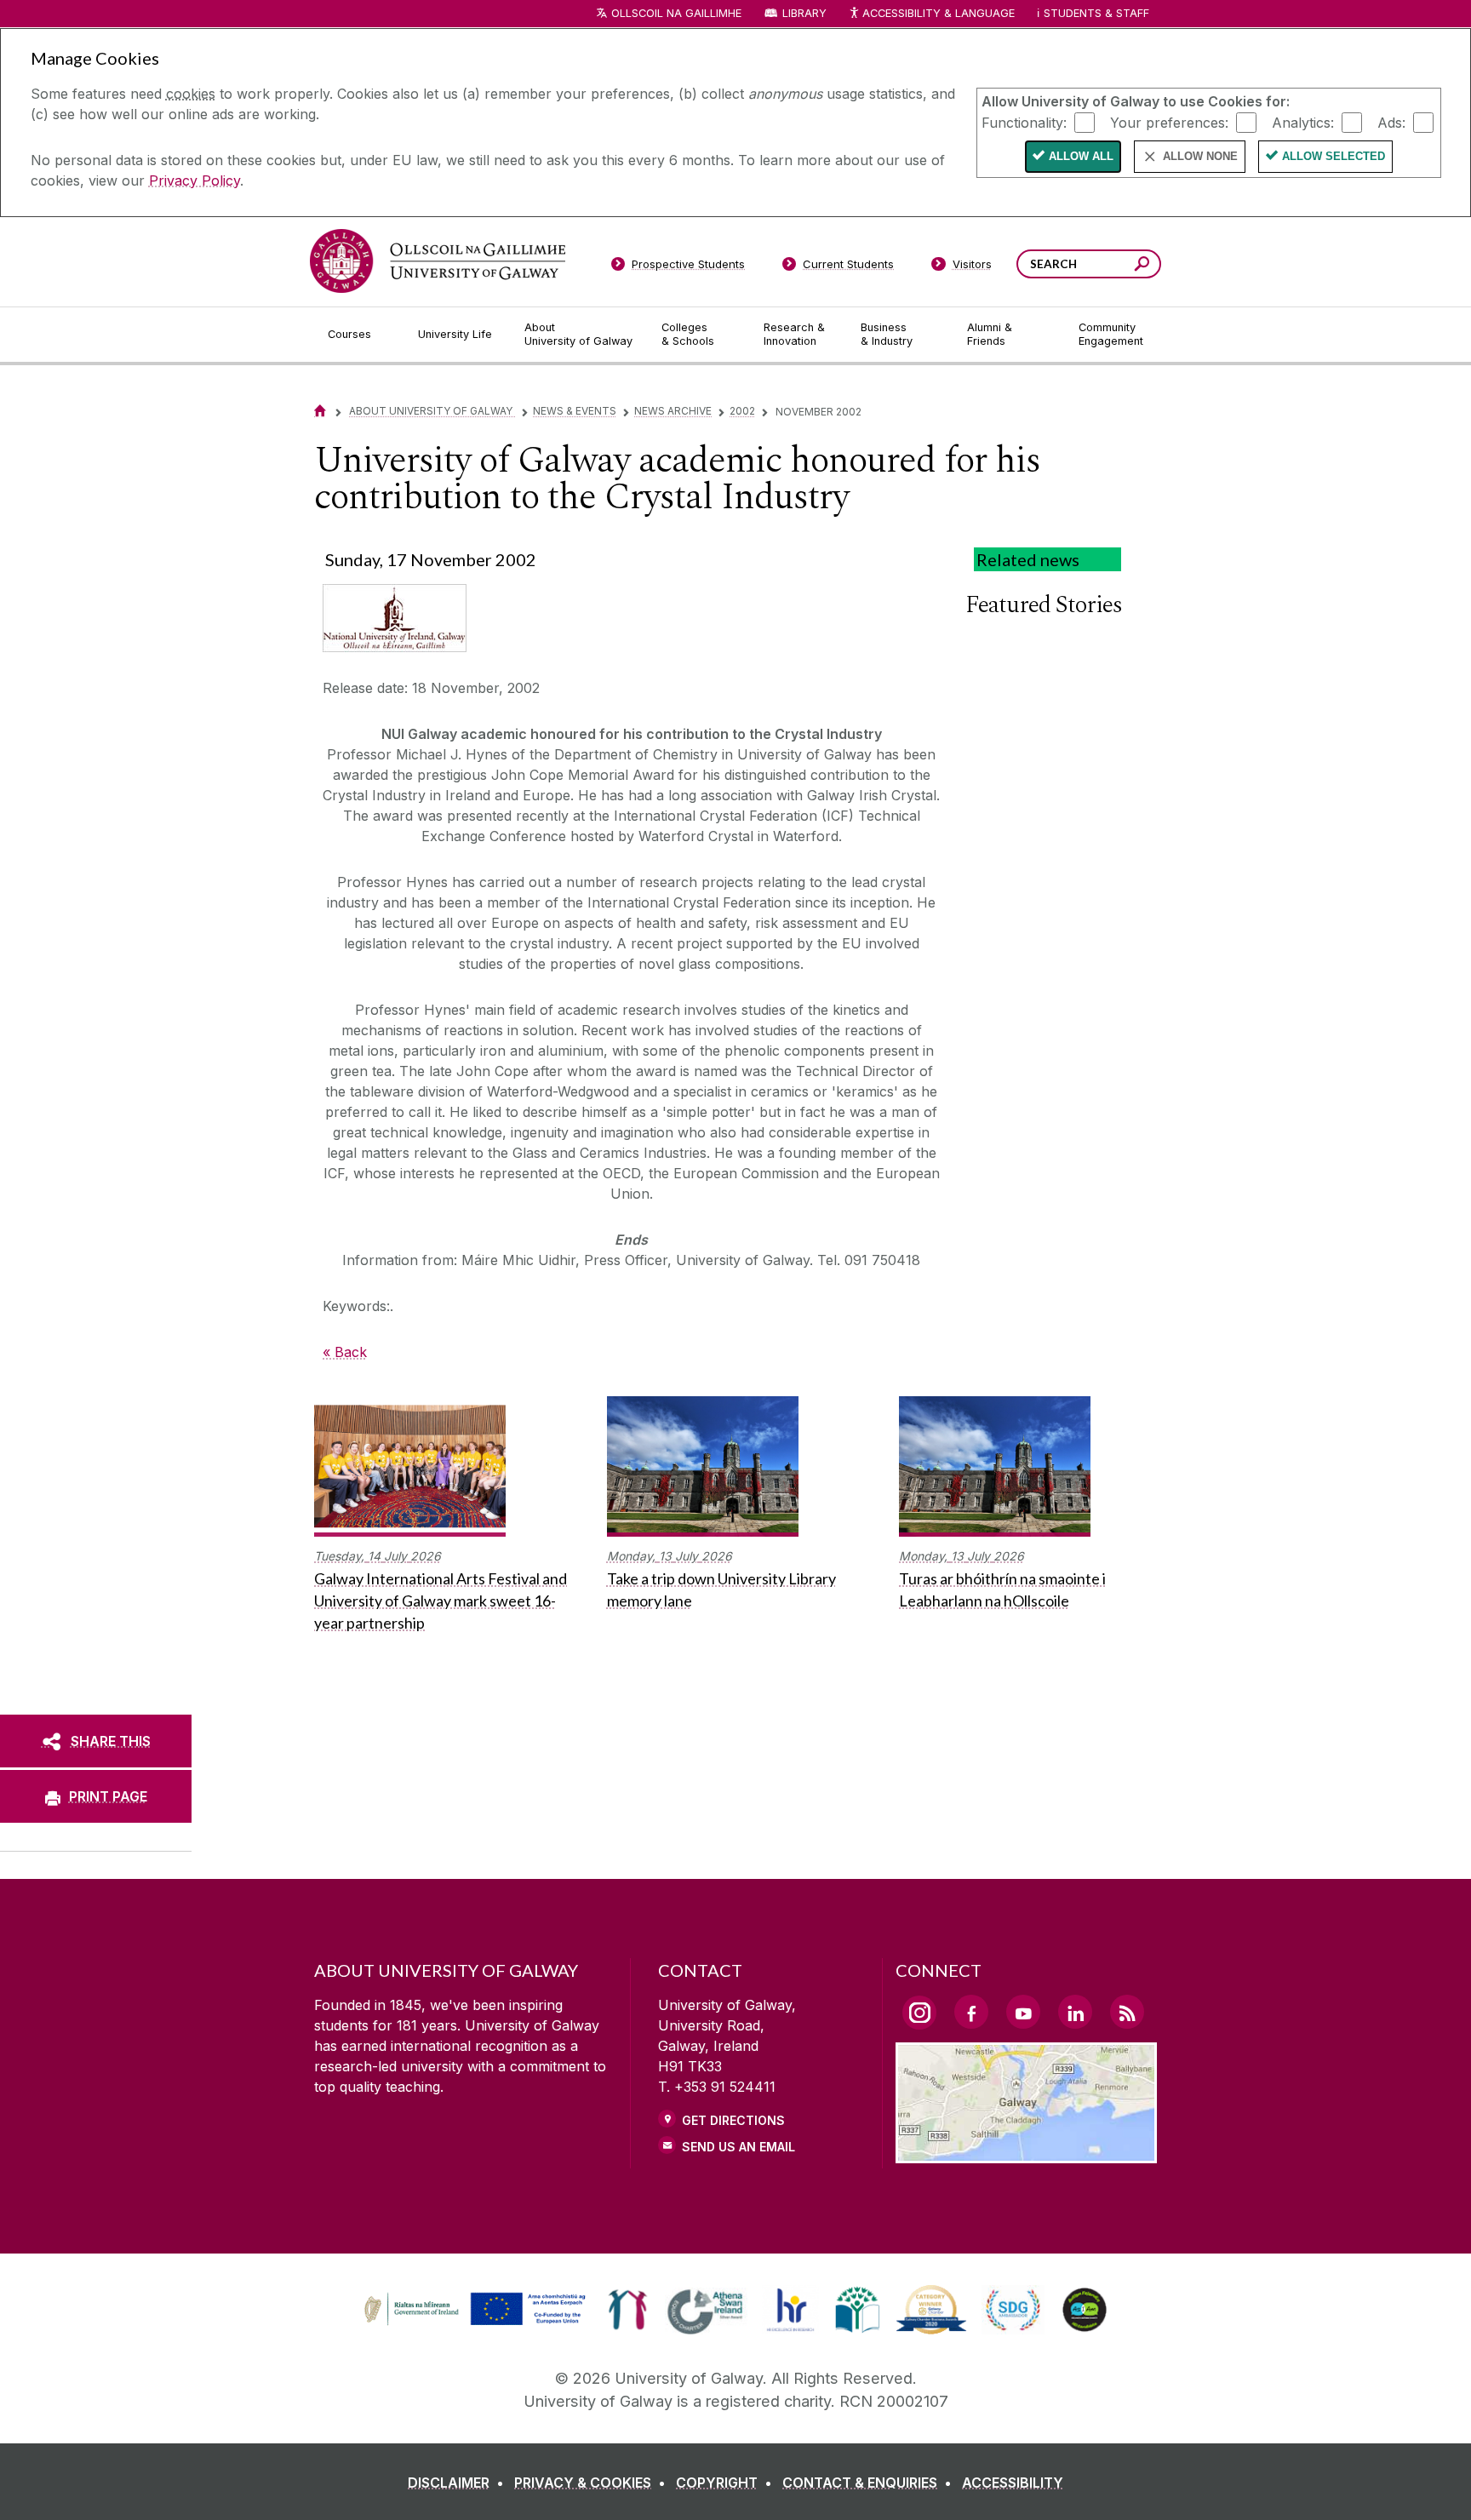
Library (804, 13)
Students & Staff (1096, 13)
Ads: (1391, 122)
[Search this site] (1142, 266)
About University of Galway (432, 411)
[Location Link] (1026, 2153)
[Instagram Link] (919, 2013)
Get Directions (733, 2120)
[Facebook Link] (971, 2012)
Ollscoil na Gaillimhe (676, 13)
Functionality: (1024, 122)
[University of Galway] (438, 261)
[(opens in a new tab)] (477, 2323)
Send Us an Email (738, 2147)
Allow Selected (1334, 156)
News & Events (575, 411)
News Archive (673, 411)
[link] (472, 2310)
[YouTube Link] (1023, 2012)
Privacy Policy (195, 180)
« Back (345, 1352)
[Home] (320, 411)
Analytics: (1303, 122)
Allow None (1200, 156)
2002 (742, 411)
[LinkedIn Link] (1075, 2012)
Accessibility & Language (938, 13)
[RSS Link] (1127, 2012)
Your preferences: (1169, 122)
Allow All (1081, 156)
